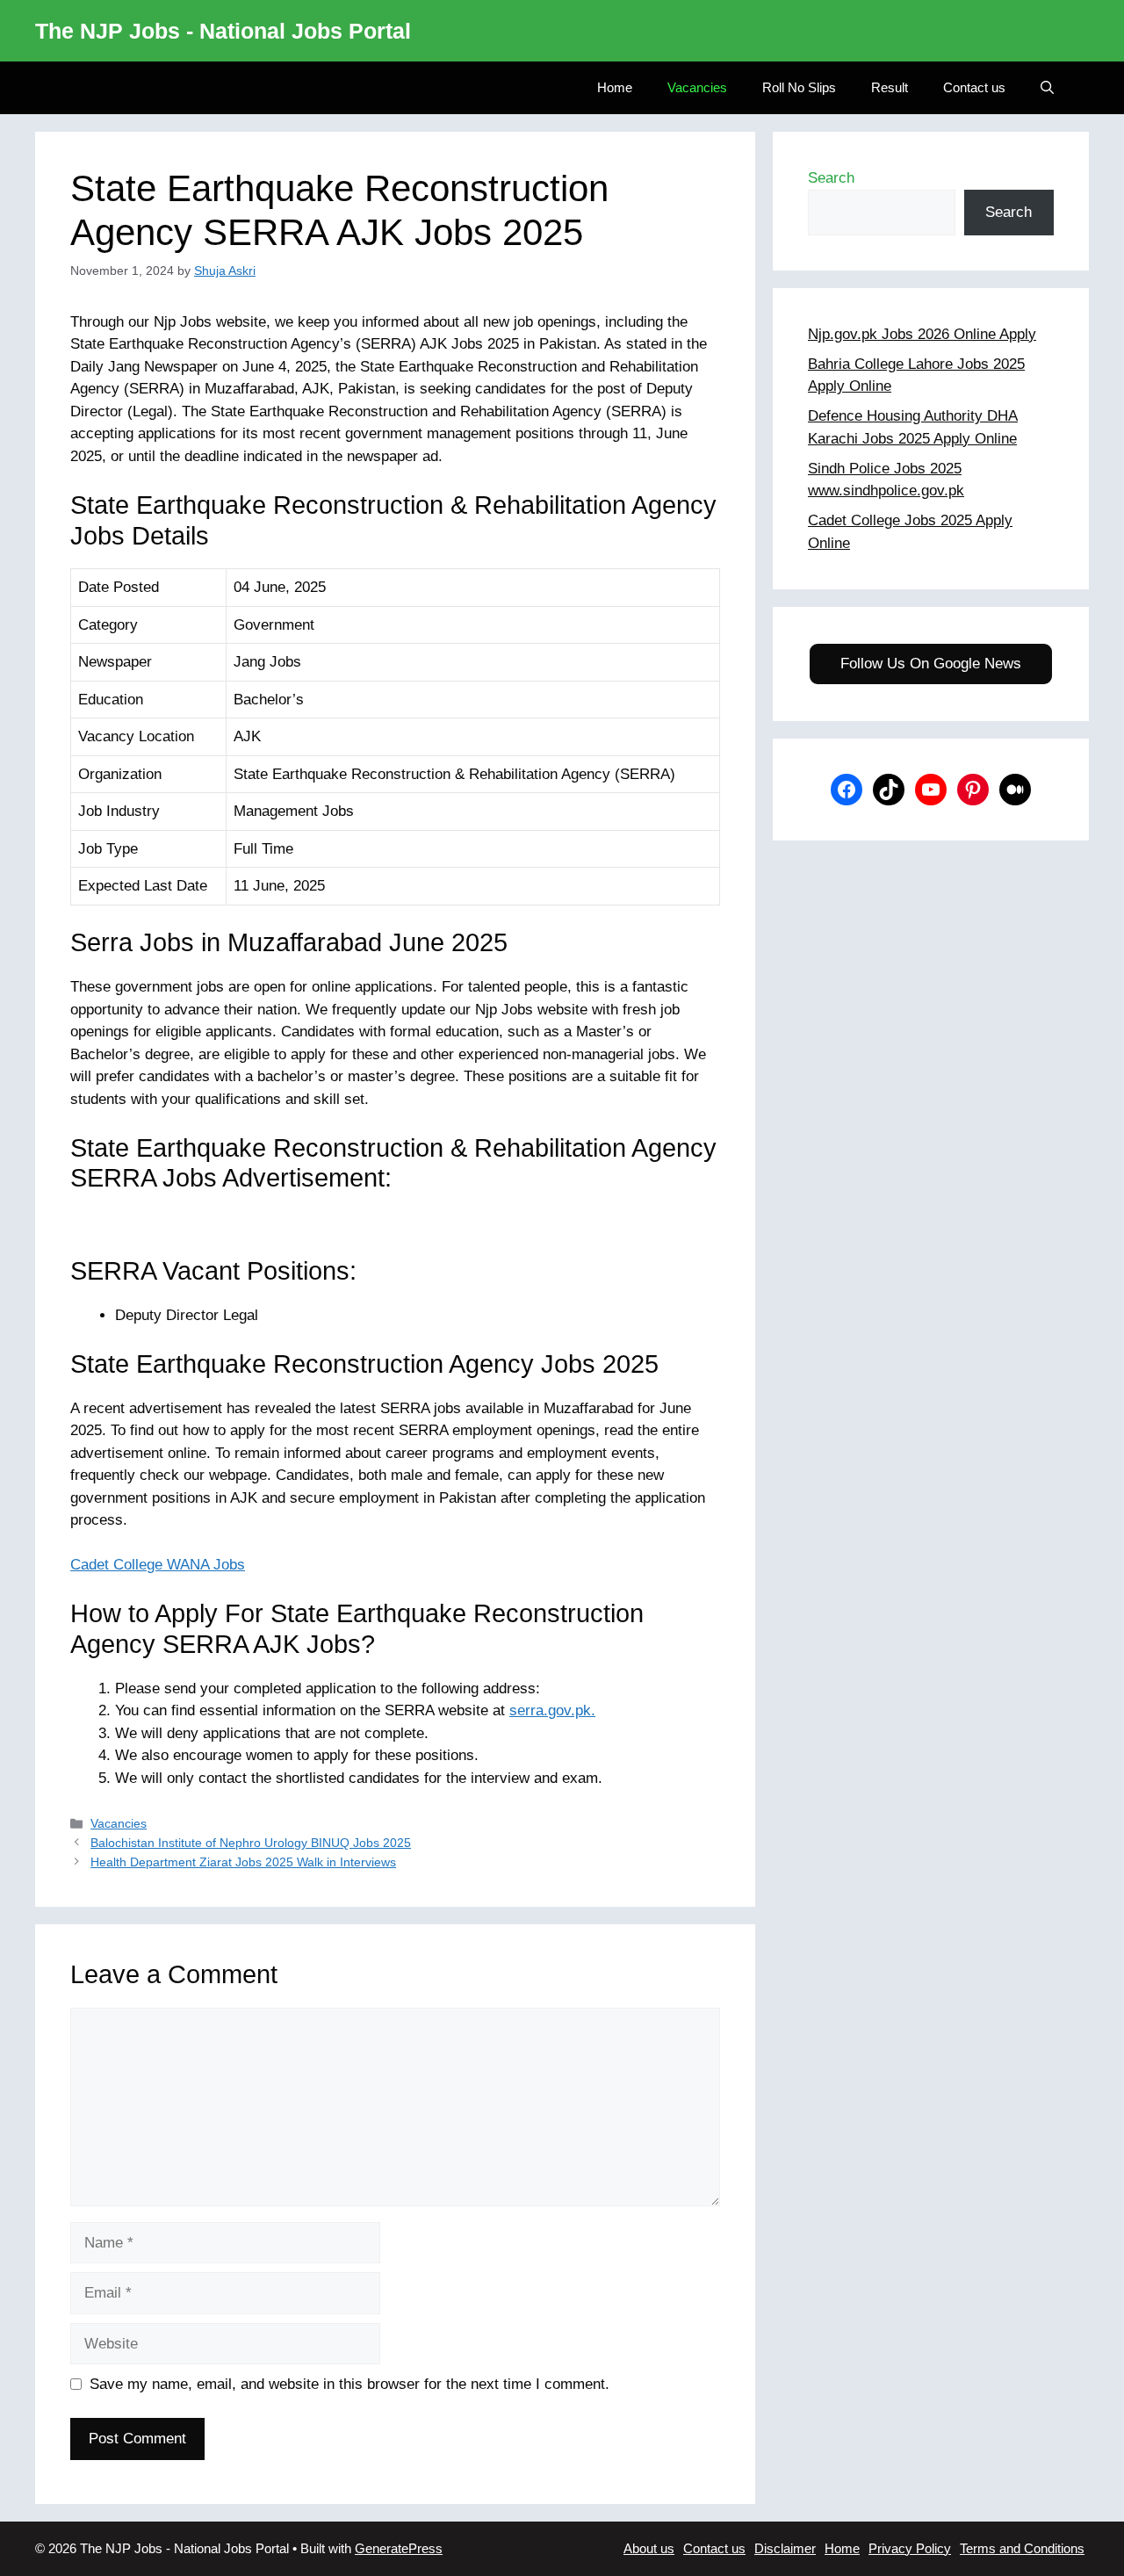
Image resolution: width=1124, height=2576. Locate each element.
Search (831, 178)
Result (890, 87)
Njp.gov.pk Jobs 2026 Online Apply (922, 334)
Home (615, 87)
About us (649, 2548)
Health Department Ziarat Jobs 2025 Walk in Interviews (243, 1862)
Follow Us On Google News (931, 664)
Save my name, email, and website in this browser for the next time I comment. (349, 2384)
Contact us (974, 87)
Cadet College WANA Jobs (158, 1565)
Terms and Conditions (1022, 2548)
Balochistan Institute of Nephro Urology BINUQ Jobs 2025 (251, 1843)
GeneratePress (399, 2548)
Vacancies (697, 87)
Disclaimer (785, 2548)
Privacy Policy (910, 2548)
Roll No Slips (799, 87)
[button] (1047, 88)
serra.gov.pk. (552, 1710)
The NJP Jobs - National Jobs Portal (223, 31)
